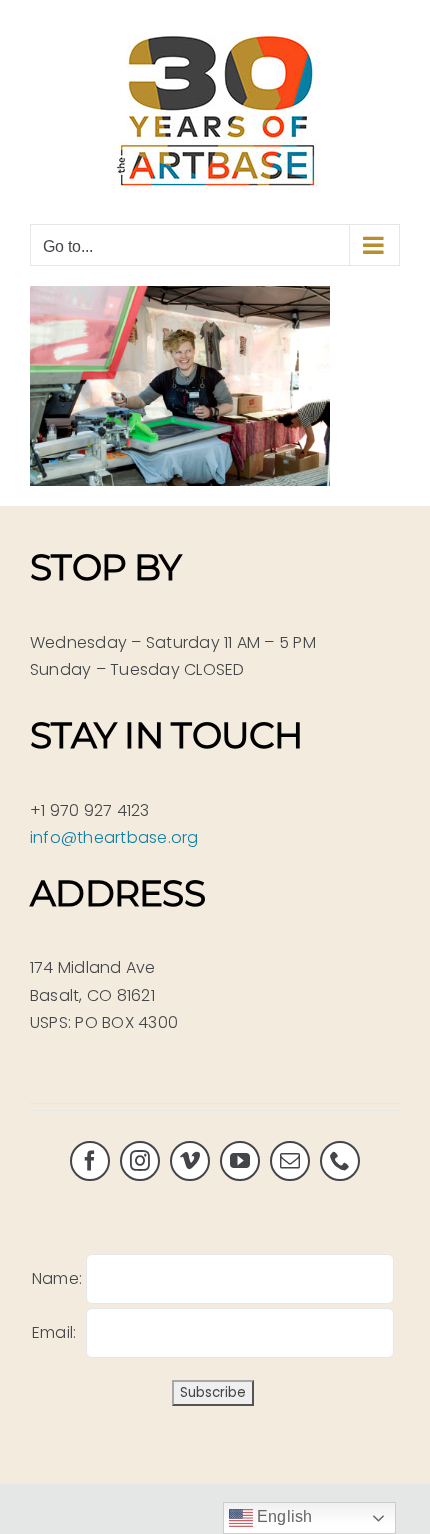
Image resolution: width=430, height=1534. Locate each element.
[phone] (340, 1161)
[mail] (290, 1161)
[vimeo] (190, 1161)
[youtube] (240, 1161)
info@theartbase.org (114, 837)
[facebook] (90, 1161)
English (283, 1516)
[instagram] (140, 1161)
